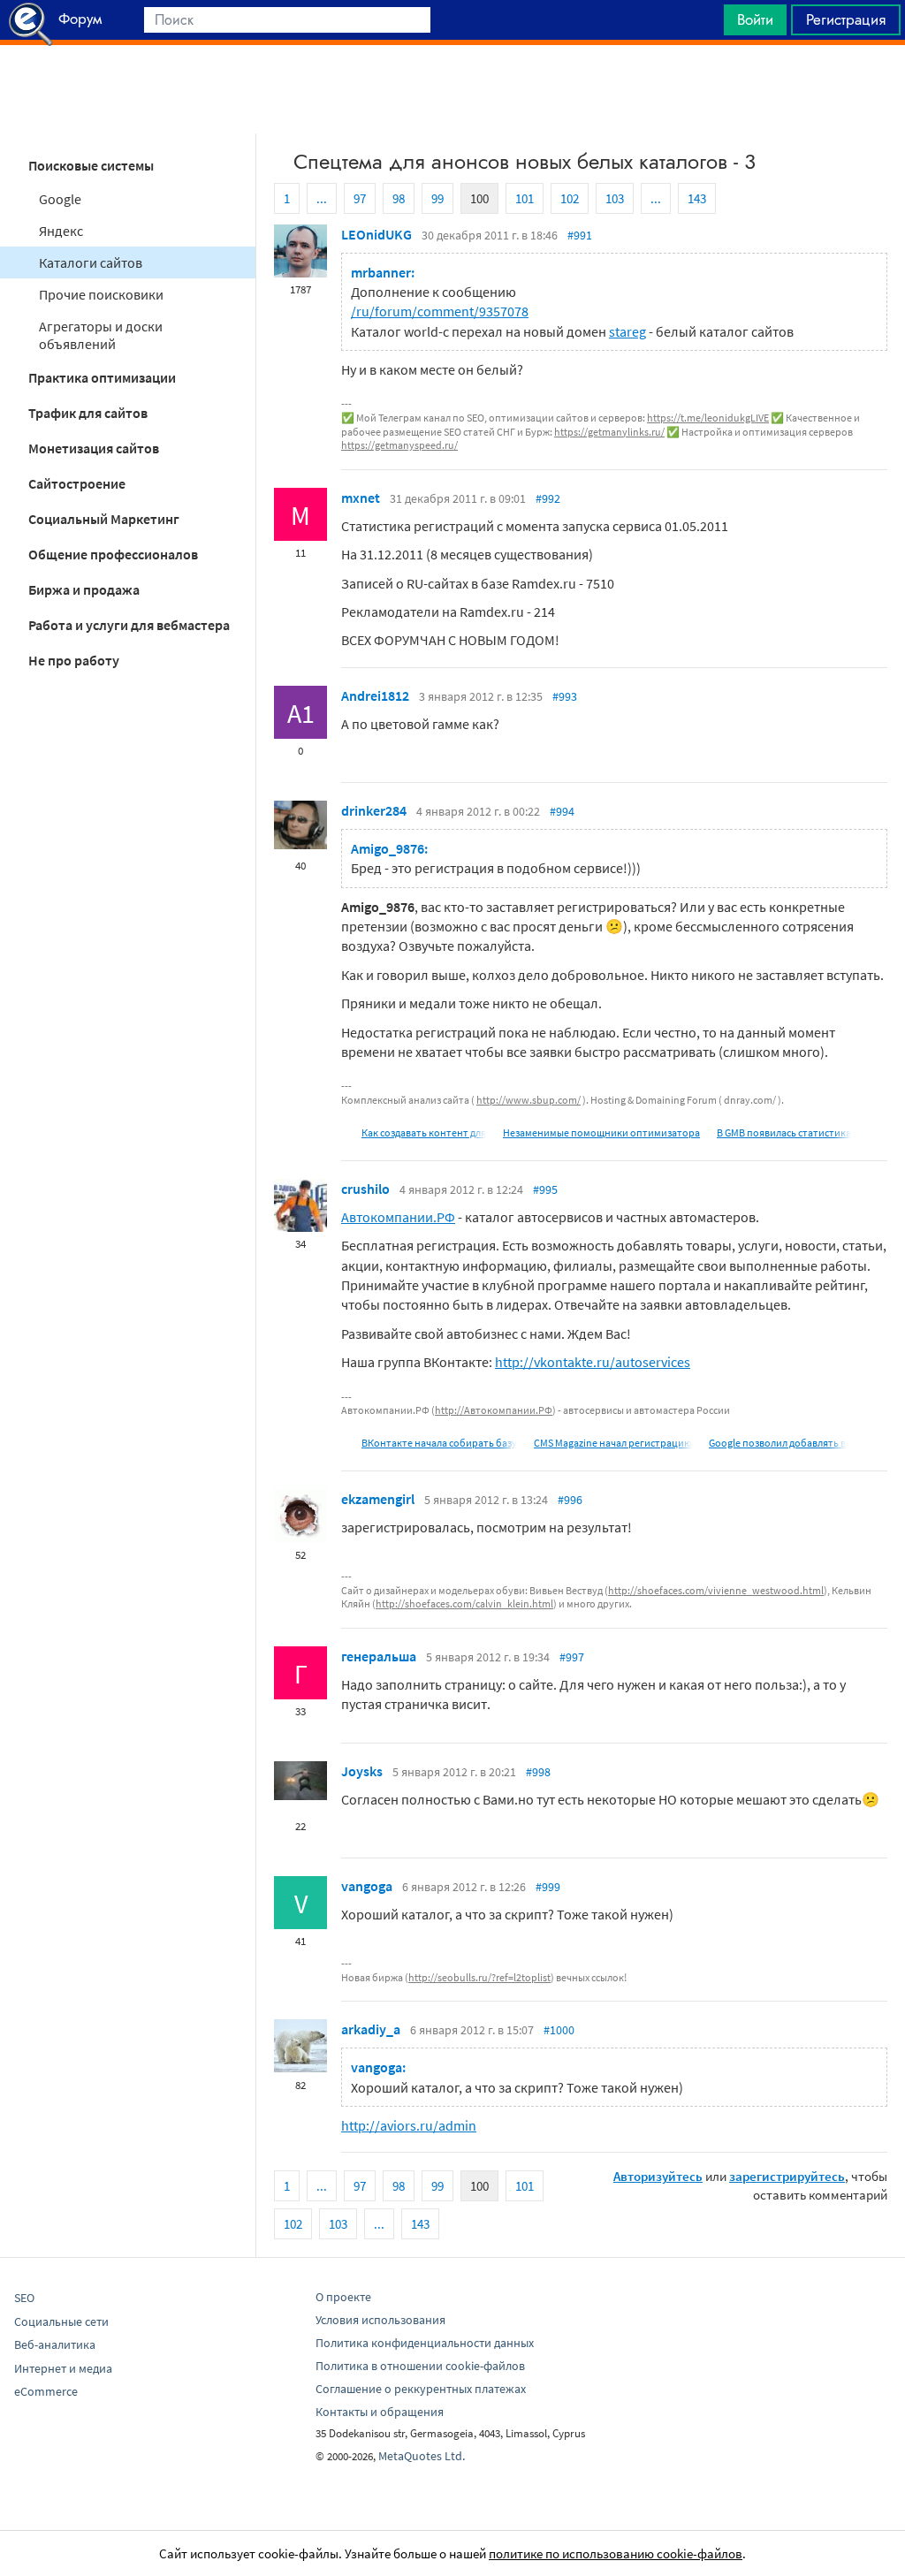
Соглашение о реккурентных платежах (421, 2389)
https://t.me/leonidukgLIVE (708, 418)
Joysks (362, 1771)
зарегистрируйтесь (787, 2176)
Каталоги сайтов (91, 262)
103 (615, 198)
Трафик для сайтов (88, 413)
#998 (538, 1772)
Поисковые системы (91, 165)
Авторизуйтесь (658, 2176)
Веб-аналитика (55, 2344)
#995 (545, 1189)
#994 (562, 811)
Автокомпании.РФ (398, 1217)
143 (697, 198)
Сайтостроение (77, 483)
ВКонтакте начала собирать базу (439, 1443)
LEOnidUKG (376, 234)
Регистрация (846, 19)
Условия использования (380, 2320)
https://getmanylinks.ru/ (609, 432)
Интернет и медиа (63, 2368)
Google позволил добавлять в (777, 1443)
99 (437, 198)
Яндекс (61, 231)
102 (570, 198)
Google (60, 199)
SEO (24, 2298)
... (322, 198)
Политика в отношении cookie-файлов (420, 2366)
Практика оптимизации (102, 377)
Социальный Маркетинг (104, 519)
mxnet (361, 498)
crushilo (365, 1189)
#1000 (559, 2030)
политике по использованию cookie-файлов (616, 2553)
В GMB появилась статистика (784, 1132)
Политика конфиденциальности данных (425, 2343)
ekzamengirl (378, 1499)
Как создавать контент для (424, 1132)
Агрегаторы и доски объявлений (101, 335)
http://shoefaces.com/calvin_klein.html (464, 1603)
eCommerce (46, 2391)
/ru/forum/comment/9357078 (440, 311)
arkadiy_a (371, 2029)
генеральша (379, 1656)
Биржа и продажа (84, 589)
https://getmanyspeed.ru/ (399, 445)
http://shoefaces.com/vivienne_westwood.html (716, 1590)
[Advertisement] (452, 89)
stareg (627, 331)
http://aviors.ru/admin (409, 2125)
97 (360, 198)
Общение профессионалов (113, 554)
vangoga (367, 1886)
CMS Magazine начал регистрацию (613, 1443)
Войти (755, 19)
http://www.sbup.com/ (529, 1100)
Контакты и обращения (380, 2412)
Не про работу (74, 660)
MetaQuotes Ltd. (422, 2456)
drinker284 (374, 810)
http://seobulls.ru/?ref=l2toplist (479, 1977)
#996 (570, 1500)
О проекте (343, 2297)
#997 (572, 1657)
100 (479, 198)
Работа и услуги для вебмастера (129, 625)
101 (525, 198)
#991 (580, 235)
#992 (548, 498)
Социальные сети (61, 2321)
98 (399, 198)
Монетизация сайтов (94, 448)
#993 (565, 696)
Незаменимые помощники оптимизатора (601, 1132)
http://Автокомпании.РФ (494, 1410)
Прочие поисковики (101, 294)
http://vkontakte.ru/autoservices (593, 1362)
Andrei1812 (375, 695)
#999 (548, 1887)
